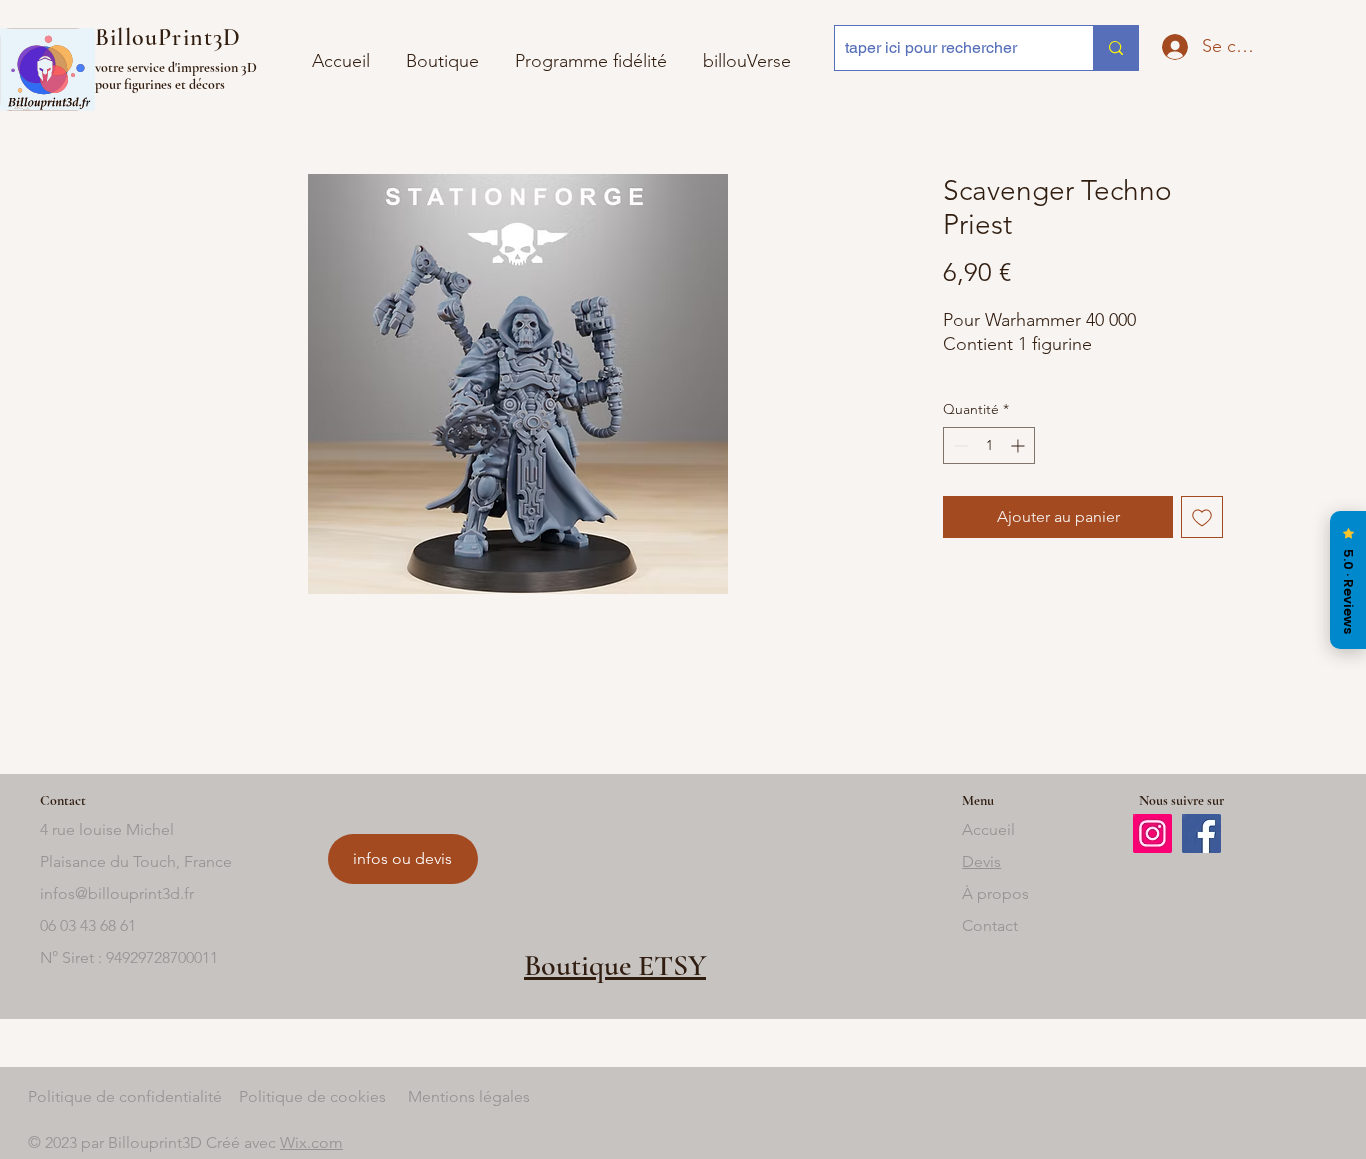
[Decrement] (958, 445)
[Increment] (1019, 445)
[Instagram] (1152, 833)
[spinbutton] (989, 445)
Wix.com (311, 1142)
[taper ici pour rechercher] (1115, 48)
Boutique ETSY (615, 965)
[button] (747, 52)
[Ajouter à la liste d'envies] (1202, 517)
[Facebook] (1201, 833)
